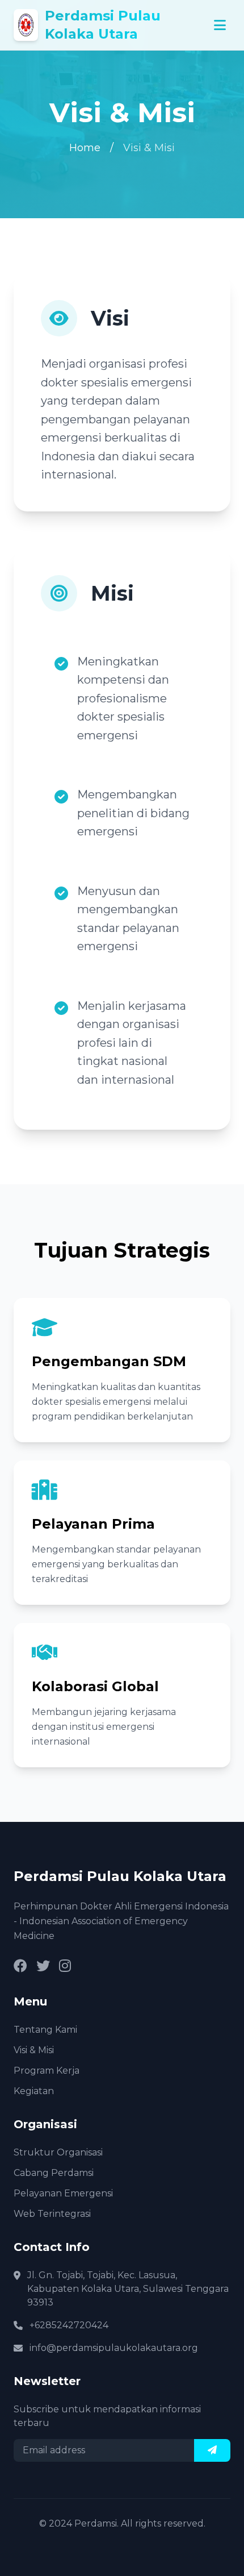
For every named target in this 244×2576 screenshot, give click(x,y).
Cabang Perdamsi (54, 2173)
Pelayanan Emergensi (63, 2193)
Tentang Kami (45, 2030)
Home (85, 148)
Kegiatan (34, 2091)
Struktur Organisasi (58, 2152)
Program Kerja (47, 2071)
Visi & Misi (34, 2050)
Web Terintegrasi (52, 2214)
